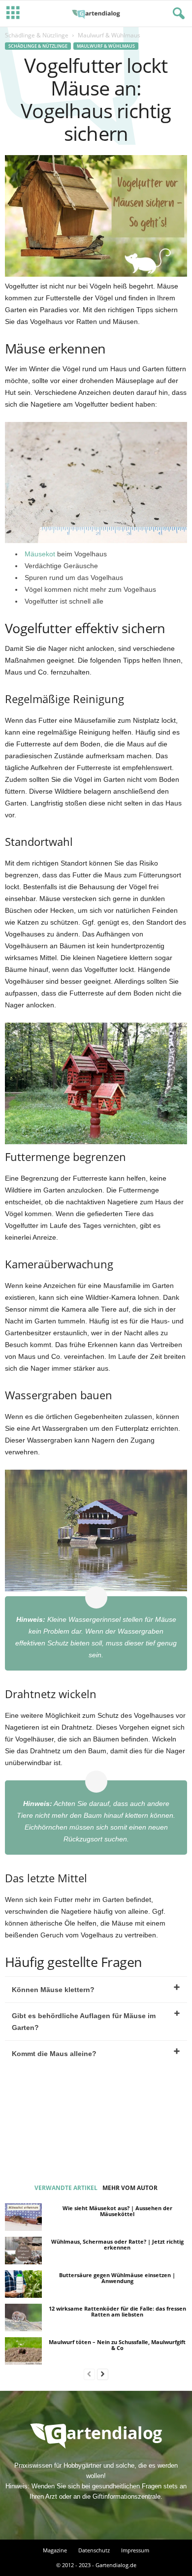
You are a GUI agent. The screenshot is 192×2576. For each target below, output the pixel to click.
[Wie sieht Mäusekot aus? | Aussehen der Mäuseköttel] (23, 2217)
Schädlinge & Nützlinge (37, 35)
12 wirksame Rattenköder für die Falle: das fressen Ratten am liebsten (117, 2311)
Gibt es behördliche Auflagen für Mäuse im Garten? (84, 2022)
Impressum (135, 2550)
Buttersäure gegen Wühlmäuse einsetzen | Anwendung (117, 2278)
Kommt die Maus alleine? (54, 2054)
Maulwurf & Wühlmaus (106, 46)
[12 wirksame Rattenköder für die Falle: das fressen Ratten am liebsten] (23, 2318)
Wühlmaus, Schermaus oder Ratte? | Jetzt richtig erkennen (117, 2244)
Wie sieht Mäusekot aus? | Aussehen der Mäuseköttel (117, 2211)
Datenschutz (94, 2550)
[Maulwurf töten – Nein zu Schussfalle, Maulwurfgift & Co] (23, 2351)
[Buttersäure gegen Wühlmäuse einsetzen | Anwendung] (23, 2284)
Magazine (55, 2550)
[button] (177, 14)
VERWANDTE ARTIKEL (66, 2188)
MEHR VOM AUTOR (130, 2188)
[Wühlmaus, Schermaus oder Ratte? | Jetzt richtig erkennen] (23, 2251)
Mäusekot (41, 554)
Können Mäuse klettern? (53, 1990)
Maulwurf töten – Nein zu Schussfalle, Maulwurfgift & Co (117, 2345)
